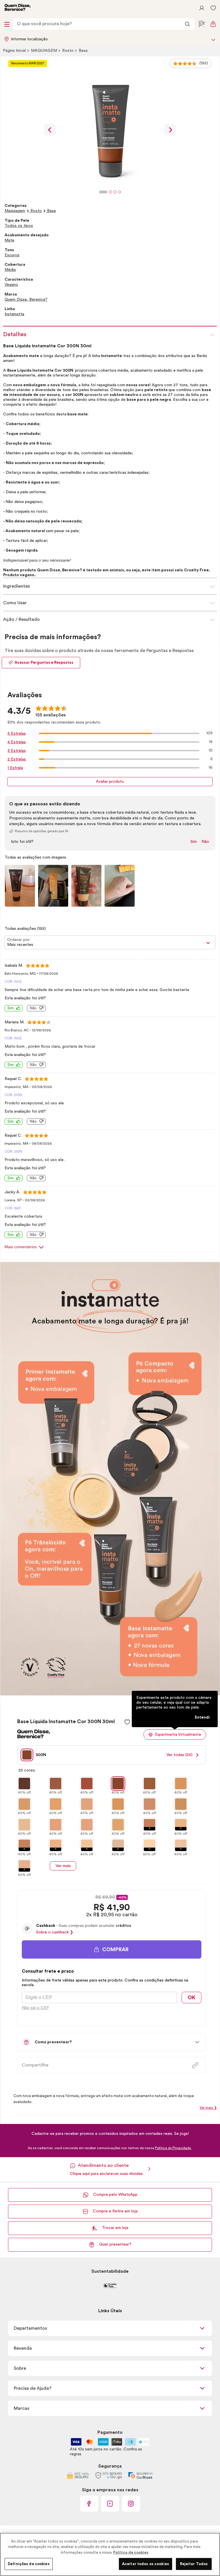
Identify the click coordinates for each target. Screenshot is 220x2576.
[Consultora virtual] (202, 24)
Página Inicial (15, 51)
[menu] (7, 24)
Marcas (21, 2408)
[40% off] (24, 1784)
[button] (112, 1949)
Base (83, 51)
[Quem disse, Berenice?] (17, 8)
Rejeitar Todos (194, 2564)
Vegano (11, 285)
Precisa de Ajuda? (33, 2388)
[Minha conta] (202, 8)
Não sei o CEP (35, 2008)
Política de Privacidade (173, 2148)
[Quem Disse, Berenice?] (34, 1736)
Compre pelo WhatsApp (115, 2195)
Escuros (12, 255)
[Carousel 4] (119, 192)
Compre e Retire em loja (115, 2211)
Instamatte (14, 314)
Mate (9, 240)
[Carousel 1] (103, 192)
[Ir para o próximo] (170, 130)
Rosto (68, 51)
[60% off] (150, 1784)
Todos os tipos (19, 226)
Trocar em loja (115, 2228)
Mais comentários (21, 1247)
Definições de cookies (29, 2564)
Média (10, 270)
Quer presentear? (115, 2244)
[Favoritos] (213, 8)
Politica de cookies (131, 2552)
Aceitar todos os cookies (146, 2564)
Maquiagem (45, 51)
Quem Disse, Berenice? (26, 300)
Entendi (202, 1717)
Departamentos (30, 2328)
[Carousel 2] (110, 192)
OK (191, 1998)
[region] (110, 2554)
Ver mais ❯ (208, 2108)
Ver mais (63, 1866)
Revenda (23, 2348)
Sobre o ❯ (55, 1932)
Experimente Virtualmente (178, 1734)
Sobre (20, 2368)
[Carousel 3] (115, 192)
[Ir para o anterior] (50, 130)
